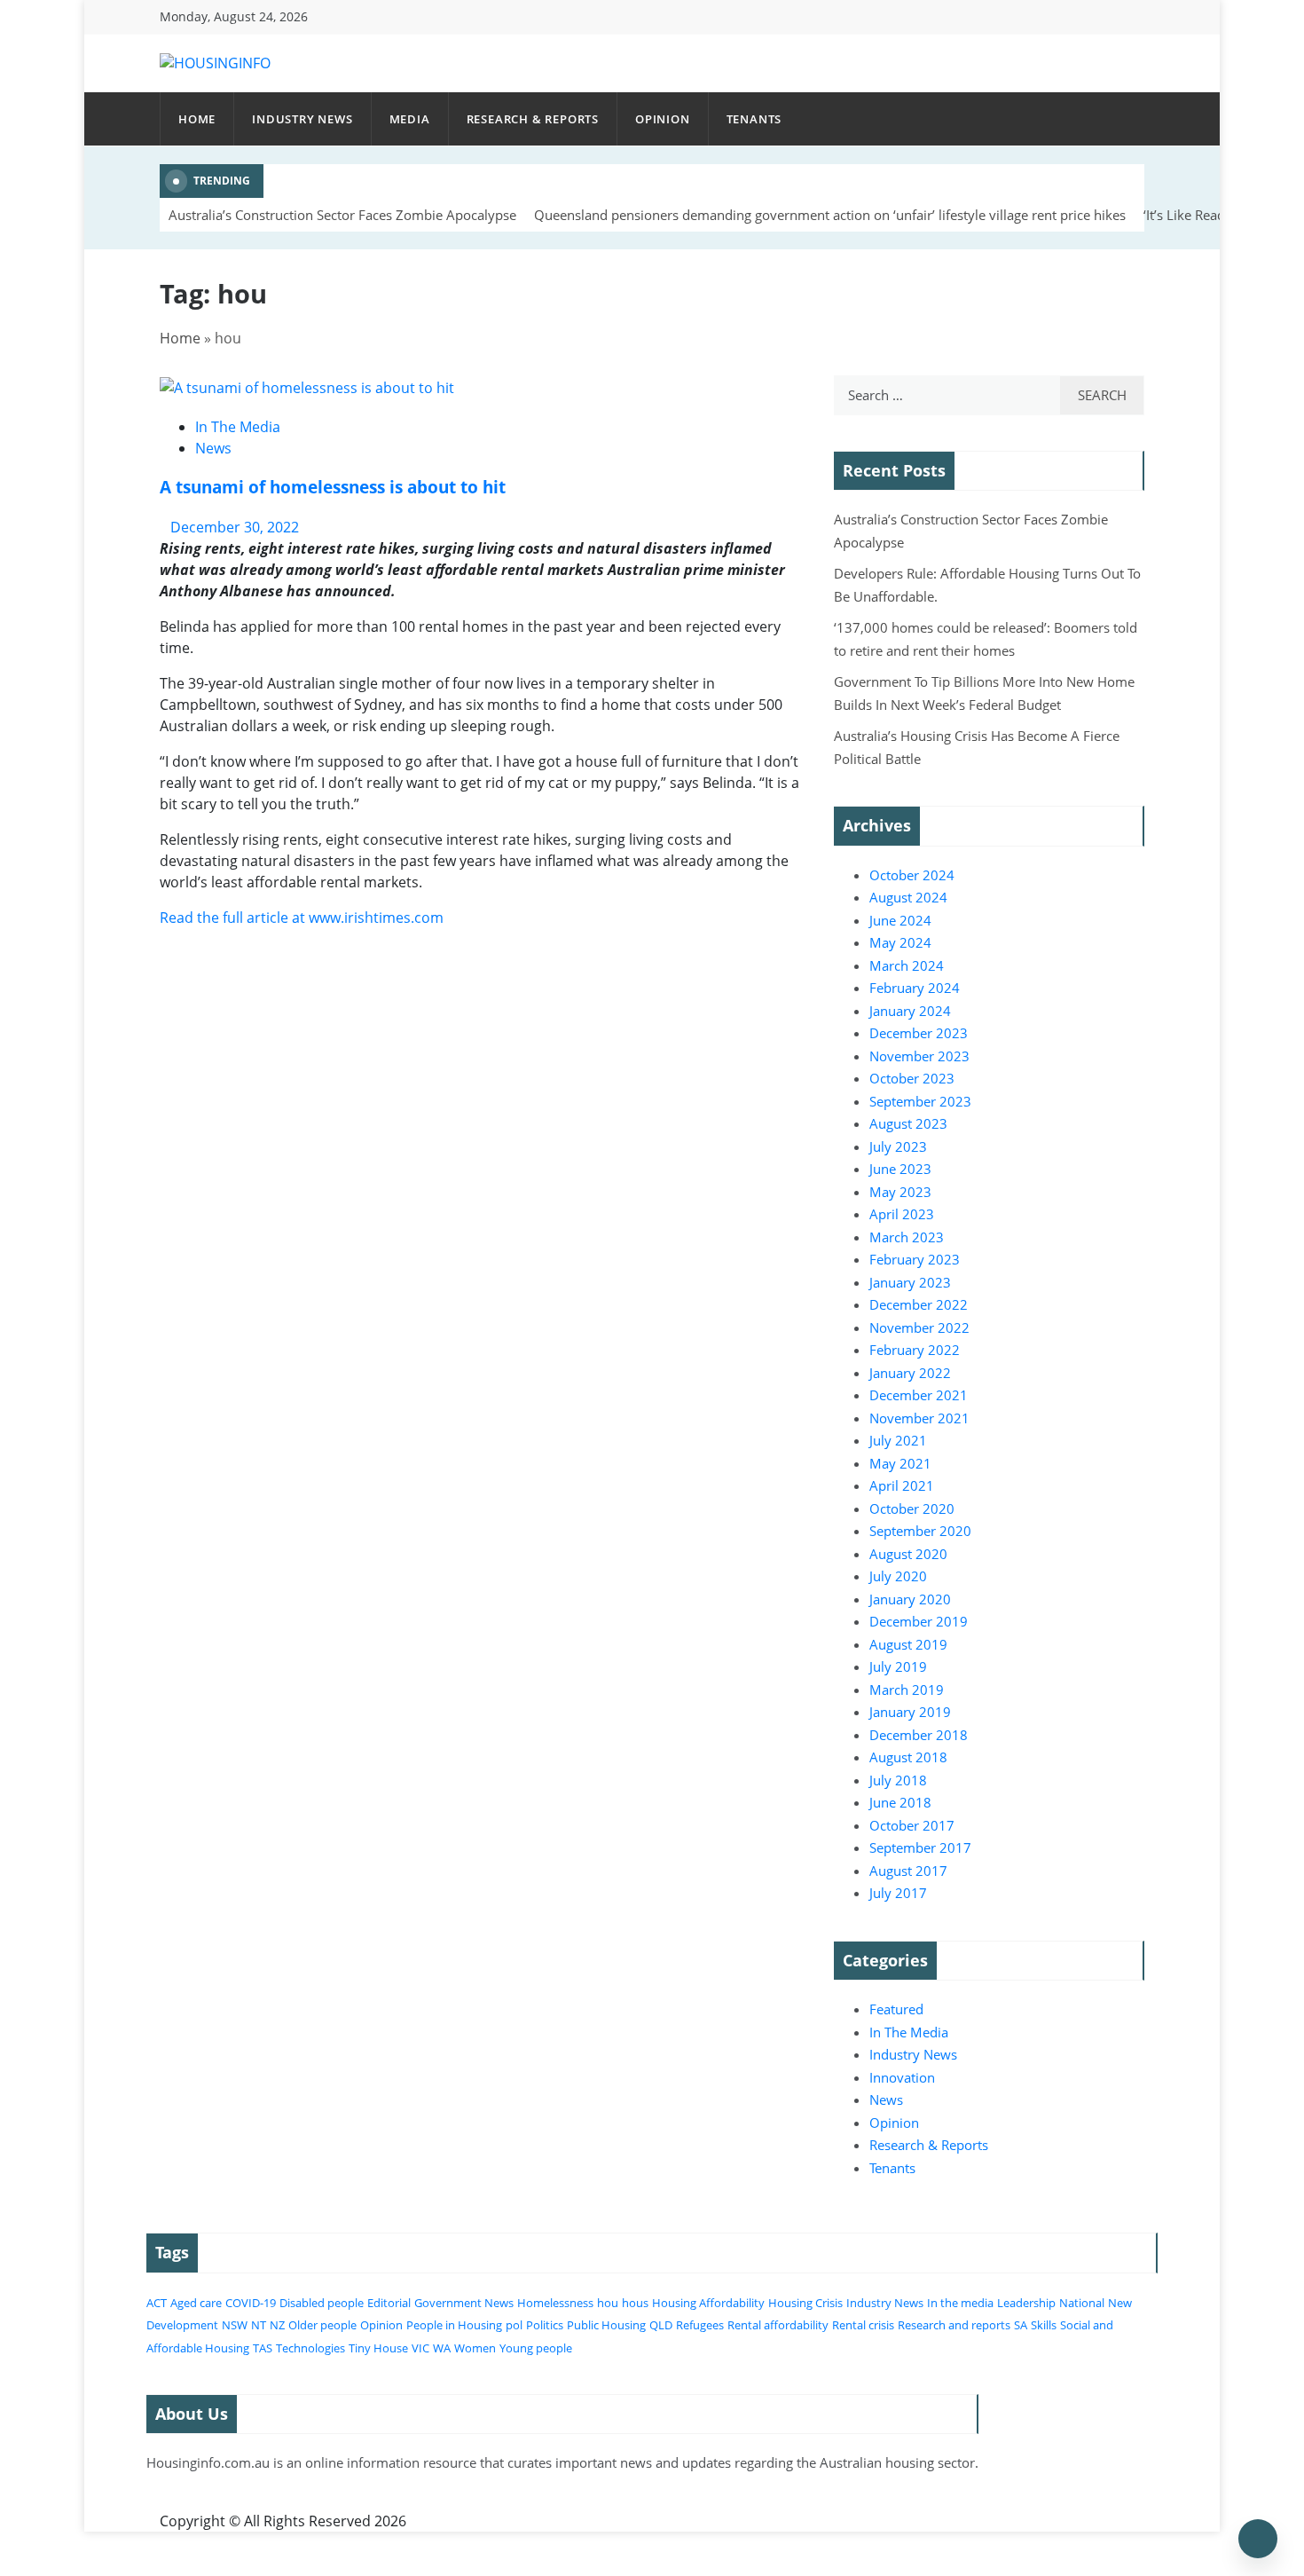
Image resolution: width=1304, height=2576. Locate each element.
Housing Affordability (708, 2303)
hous (635, 2303)
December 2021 (919, 1395)
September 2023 (920, 1101)
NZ (277, 2325)
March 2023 (907, 1237)
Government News (464, 2303)
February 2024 (915, 988)
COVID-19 (251, 2303)
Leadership (1026, 2303)
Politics (545, 2325)
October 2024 (912, 875)
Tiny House (378, 2348)
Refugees (700, 2325)
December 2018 (919, 1735)
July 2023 (898, 1146)
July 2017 (898, 1893)
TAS (263, 2348)
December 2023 (919, 1033)
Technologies (310, 2348)
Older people (322, 2325)
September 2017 (920, 1847)
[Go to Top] (1258, 2539)
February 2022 (915, 1350)
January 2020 (910, 1599)
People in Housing (454, 2325)
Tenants (754, 119)
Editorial (389, 2303)
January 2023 (910, 1282)
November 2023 (919, 1056)
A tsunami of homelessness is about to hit (333, 487)
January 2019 (910, 1712)
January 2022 (910, 1373)
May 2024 (900, 942)
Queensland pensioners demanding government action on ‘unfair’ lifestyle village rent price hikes (830, 215)
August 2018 (908, 1757)
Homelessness (555, 2303)
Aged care (196, 2303)
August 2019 (908, 1644)
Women (475, 2348)
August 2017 (908, 1871)
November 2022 (919, 1327)
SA (1021, 2325)
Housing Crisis (805, 2303)
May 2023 (900, 1192)
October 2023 (912, 1078)
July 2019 (898, 1666)
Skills (1044, 2325)
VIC (420, 2348)
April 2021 (902, 1485)
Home (197, 119)
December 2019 (919, 1621)
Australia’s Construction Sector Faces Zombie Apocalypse (342, 215)
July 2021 (898, 1440)
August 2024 (908, 897)
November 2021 (919, 1418)
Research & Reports (533, 119)
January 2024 (910, 1011)
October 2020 (912, 1509)
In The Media (238, 427)
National (1082, 2303)
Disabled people (322, 2303)
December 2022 (919, 1304)
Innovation (902, 2077)
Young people (536, 2348)
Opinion (663, 119)
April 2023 (902, 1214)
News (213, 448)
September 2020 (920, 1531)
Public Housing (606, 2325)
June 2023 (900, 1169)
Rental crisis (863, 2325)
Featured (896, 2009)
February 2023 (915, 1259)
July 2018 (898, 1780)
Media (410, 119)
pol (514, 2325)
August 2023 (908, 1123)
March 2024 (907, 965)
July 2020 (898, 1576)
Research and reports (954, 2325)
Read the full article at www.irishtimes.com (302, 918)
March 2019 (907, 1690)
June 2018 (900, 1802)
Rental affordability (778, 2325)
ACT (157, 2303)
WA (442, 2348)
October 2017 (912, 1825)
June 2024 (900, 920)
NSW (235, 2325)
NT (259, 2325)
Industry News (302, 119)
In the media (960, 2303)
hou (608, 2303)
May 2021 (900, 1463)
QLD (661, 2325)
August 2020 (908, 1554)
